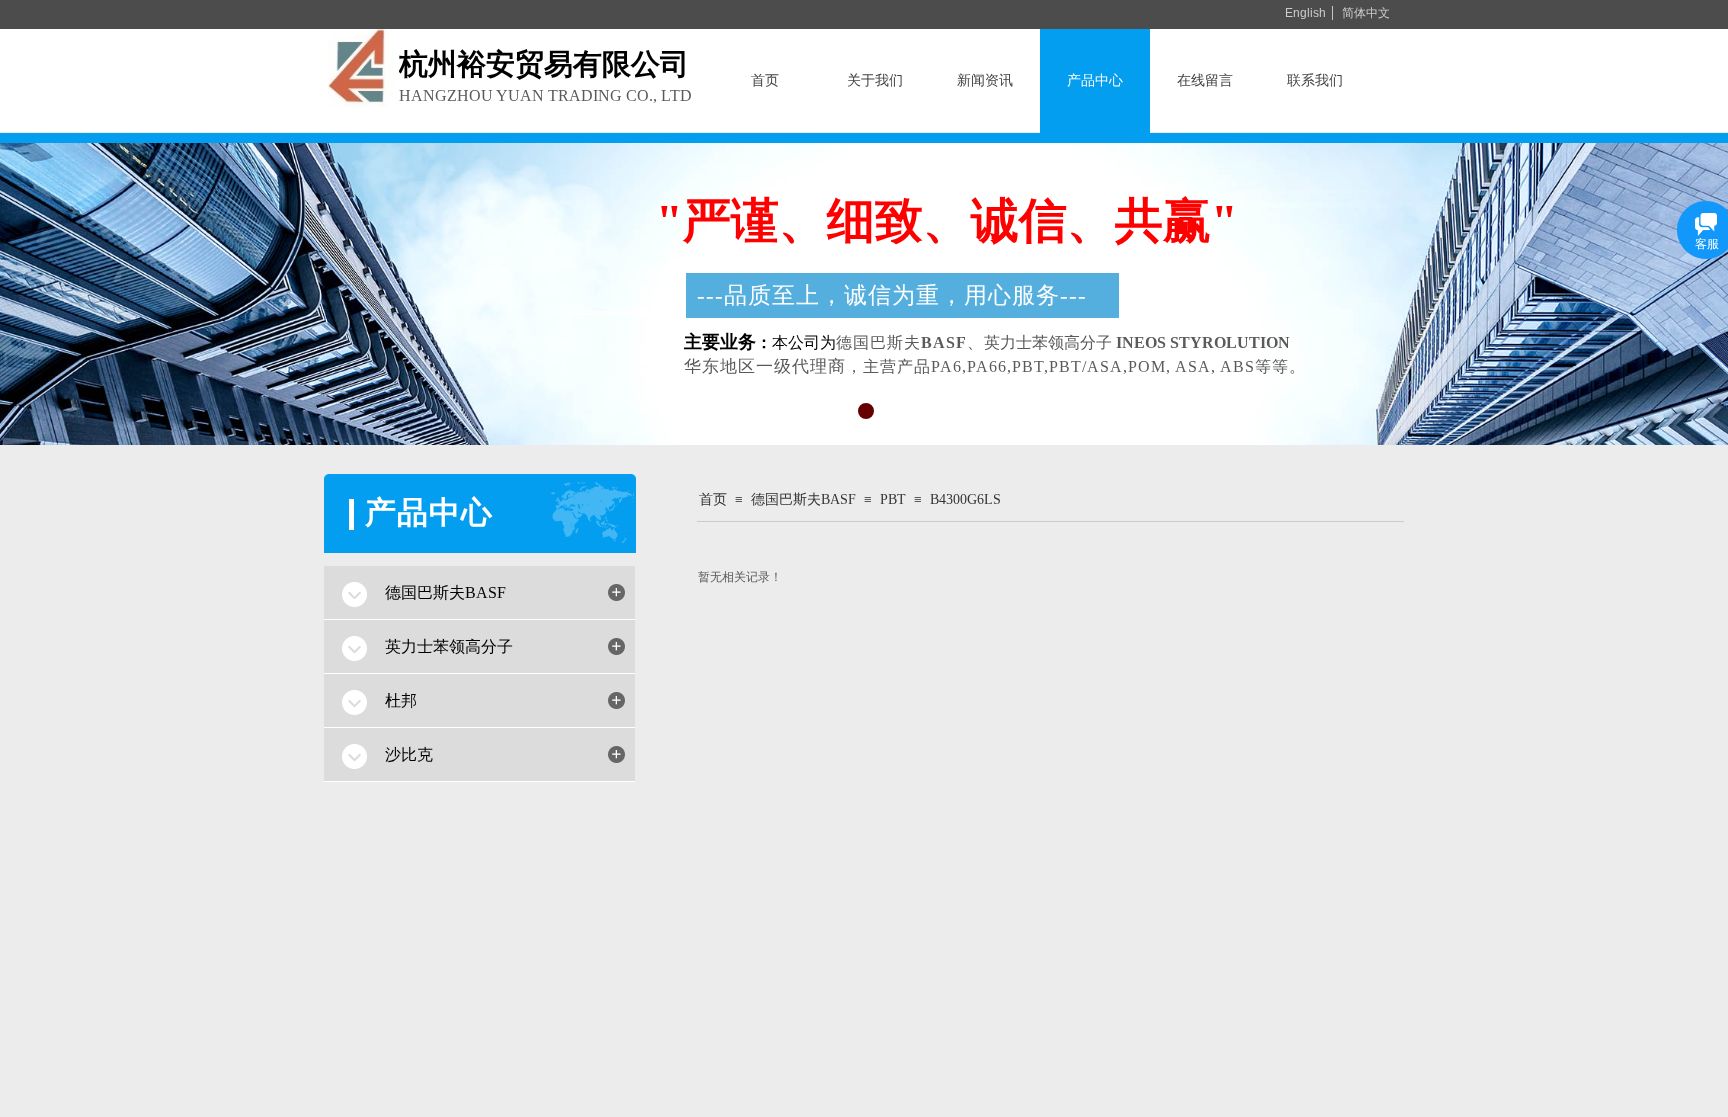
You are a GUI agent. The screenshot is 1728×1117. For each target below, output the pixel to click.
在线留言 (1205, 80)
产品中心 (1095, 80)
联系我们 (1315, 80)
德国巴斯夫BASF (803, 499)
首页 (765, 80)
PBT (893, 499)
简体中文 (1366, 13)
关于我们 (875, 80)
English (1305, 13)
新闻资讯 (985, 80)
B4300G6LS (965, 499)
